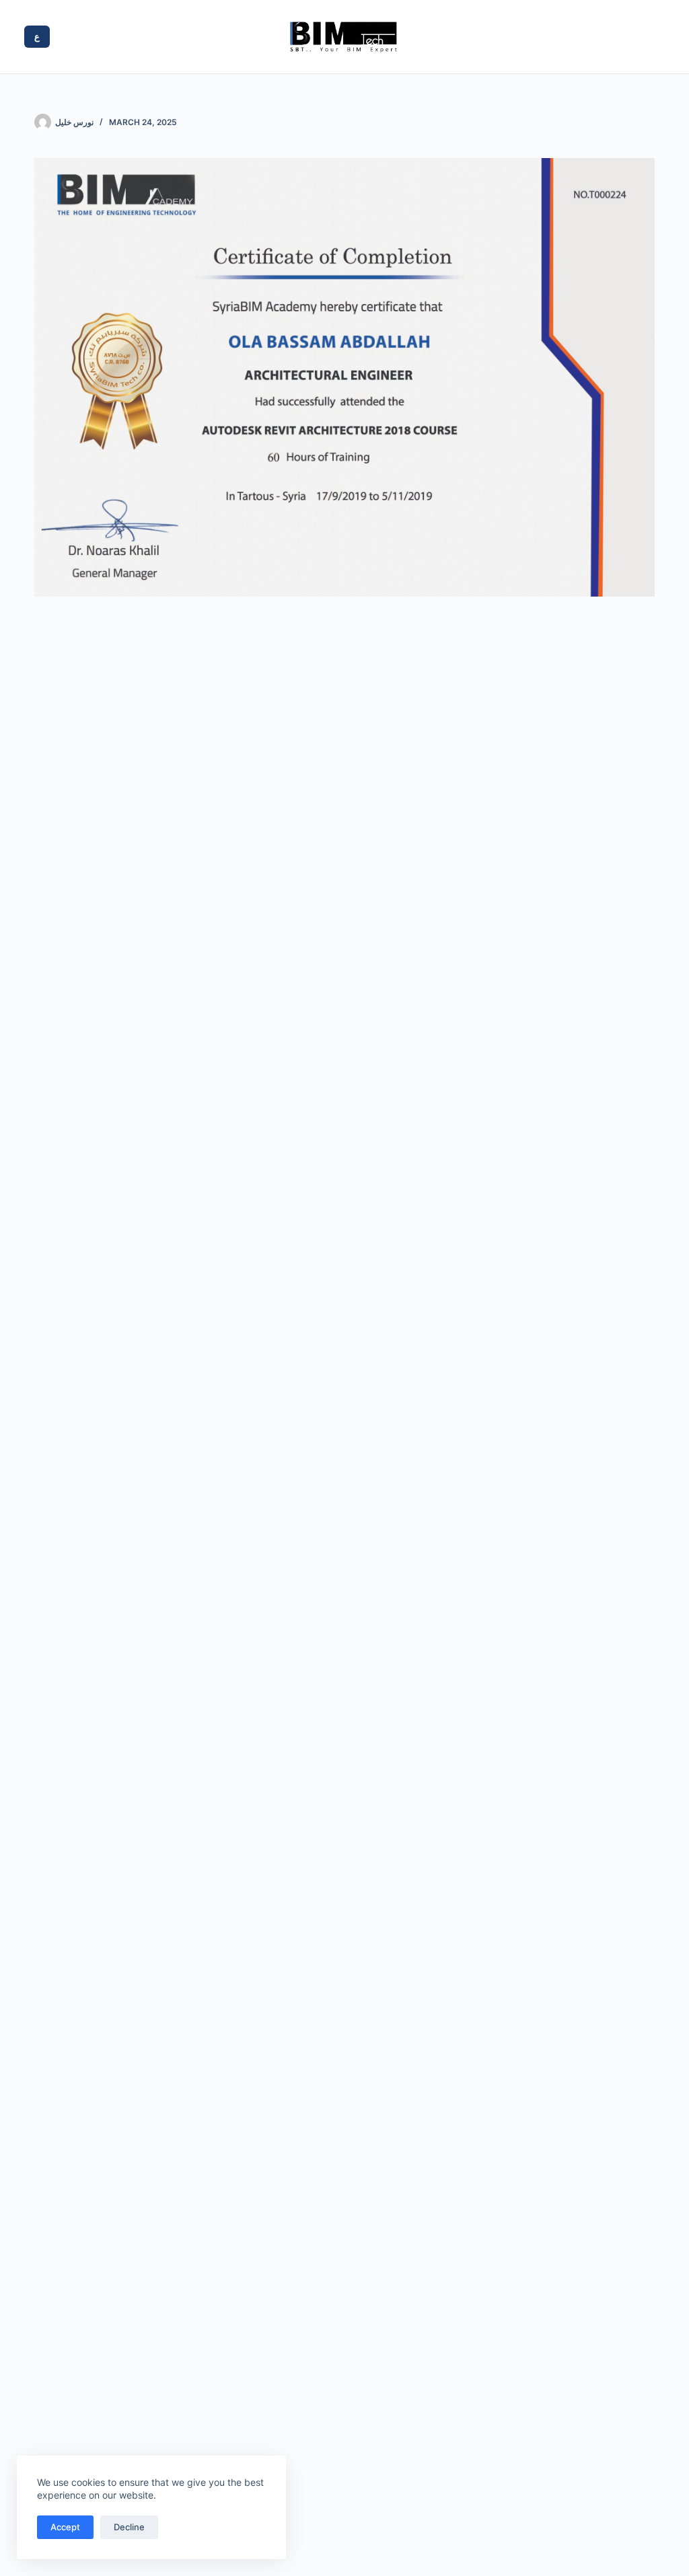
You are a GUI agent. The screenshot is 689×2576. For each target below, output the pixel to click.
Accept (65, 2527)
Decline (129, 2527)
